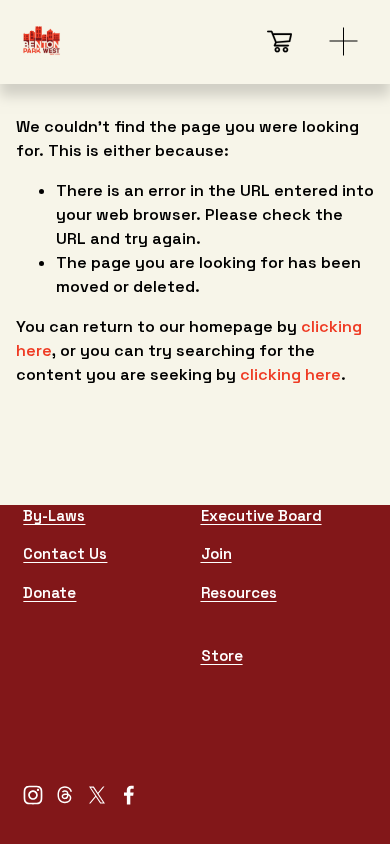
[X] (97, 795)
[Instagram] (33, 795)
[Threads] (65, 795)
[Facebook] (129, 795)
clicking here (290, 374)
